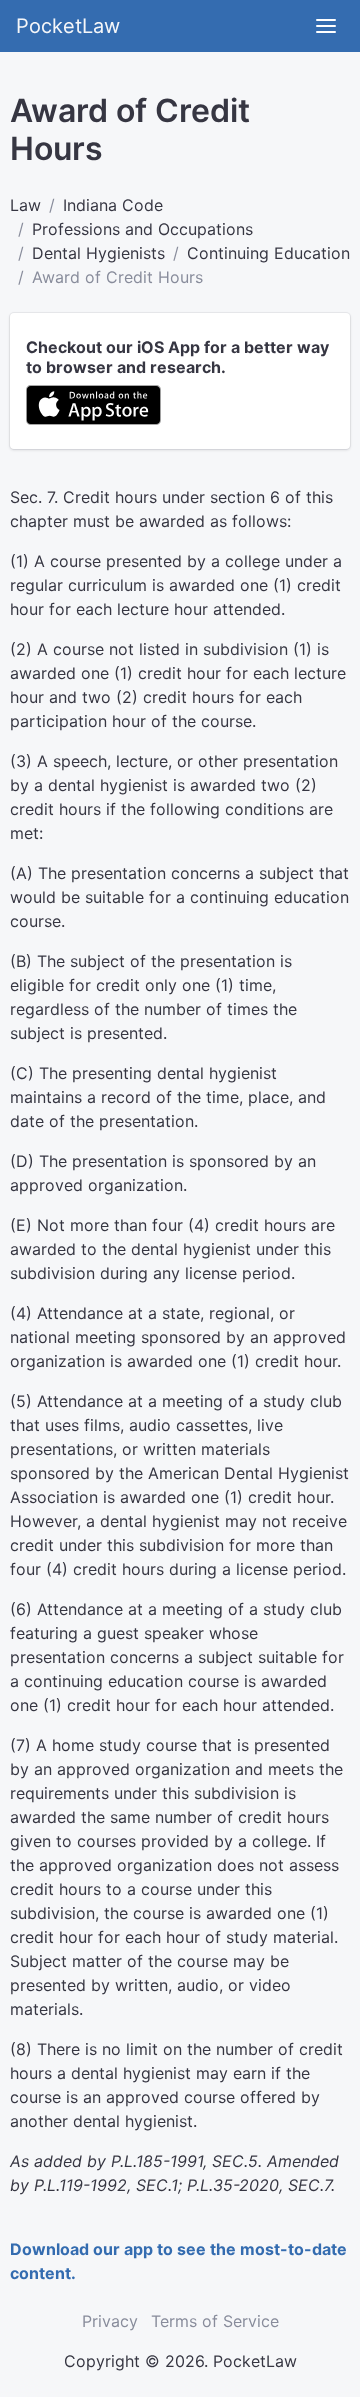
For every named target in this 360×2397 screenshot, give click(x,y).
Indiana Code (113, 205)
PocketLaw (68, 26)
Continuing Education (268, 253)
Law (25, 205)
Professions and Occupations (142, 229)
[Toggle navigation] (326, 26)
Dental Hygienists (98, 253)
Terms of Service (215, 2321)
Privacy (110, 2321)
